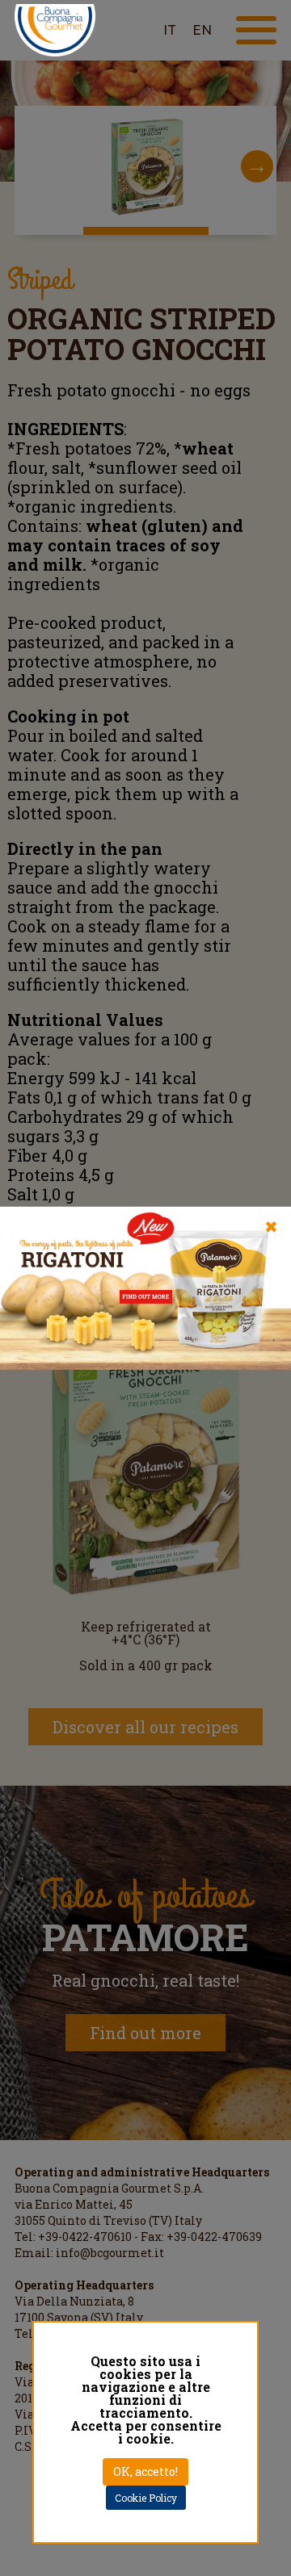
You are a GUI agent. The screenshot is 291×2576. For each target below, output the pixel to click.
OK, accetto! (145, 2471)
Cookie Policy (146, 2498)
